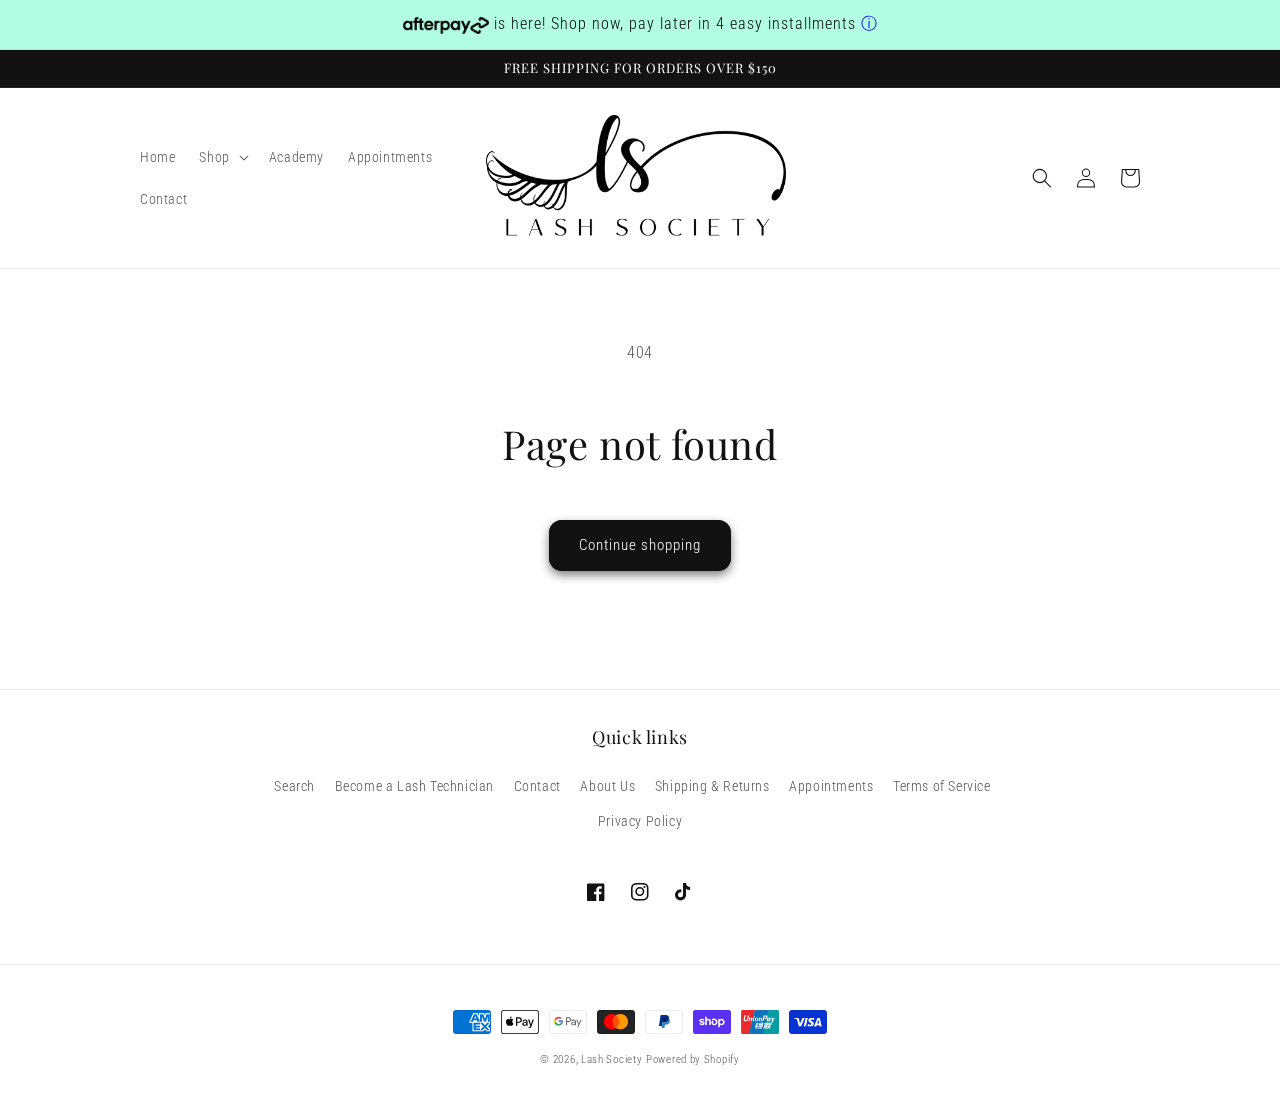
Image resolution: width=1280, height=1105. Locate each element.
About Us (607, 786)
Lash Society (611, 1059)
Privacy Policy (640, 821)
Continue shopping (640, 545)
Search (294, 786)
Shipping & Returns (712, 786)
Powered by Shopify (693, 1059)
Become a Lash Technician (414, 786)
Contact (537, 786)
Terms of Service (942, 786)
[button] (221, 157)
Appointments (831, 786)
